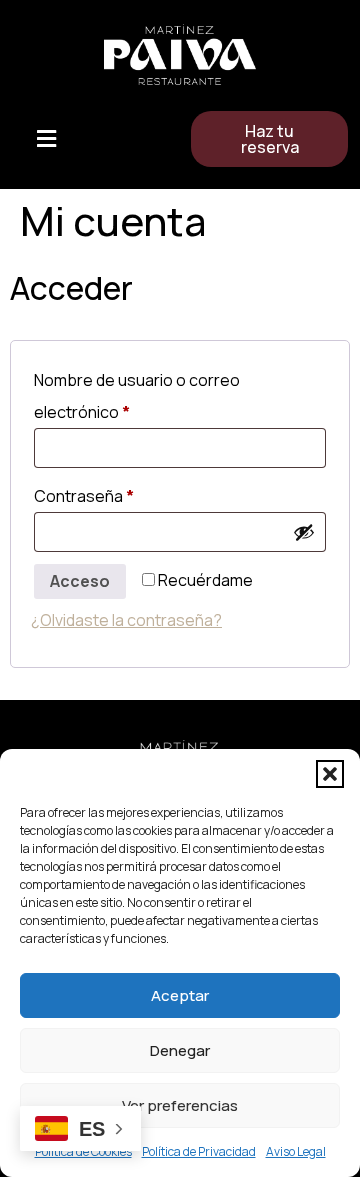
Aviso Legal (296, 1151)
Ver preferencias (180, 1105)
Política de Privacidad (199, 1151)
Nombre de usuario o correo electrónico (137, 393)
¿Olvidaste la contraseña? (126, 620)
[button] (330, 774)
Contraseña (124, 493)
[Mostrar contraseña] (304, 532)
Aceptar (180, 995)
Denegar (180, 1050)
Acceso (80, 581)
